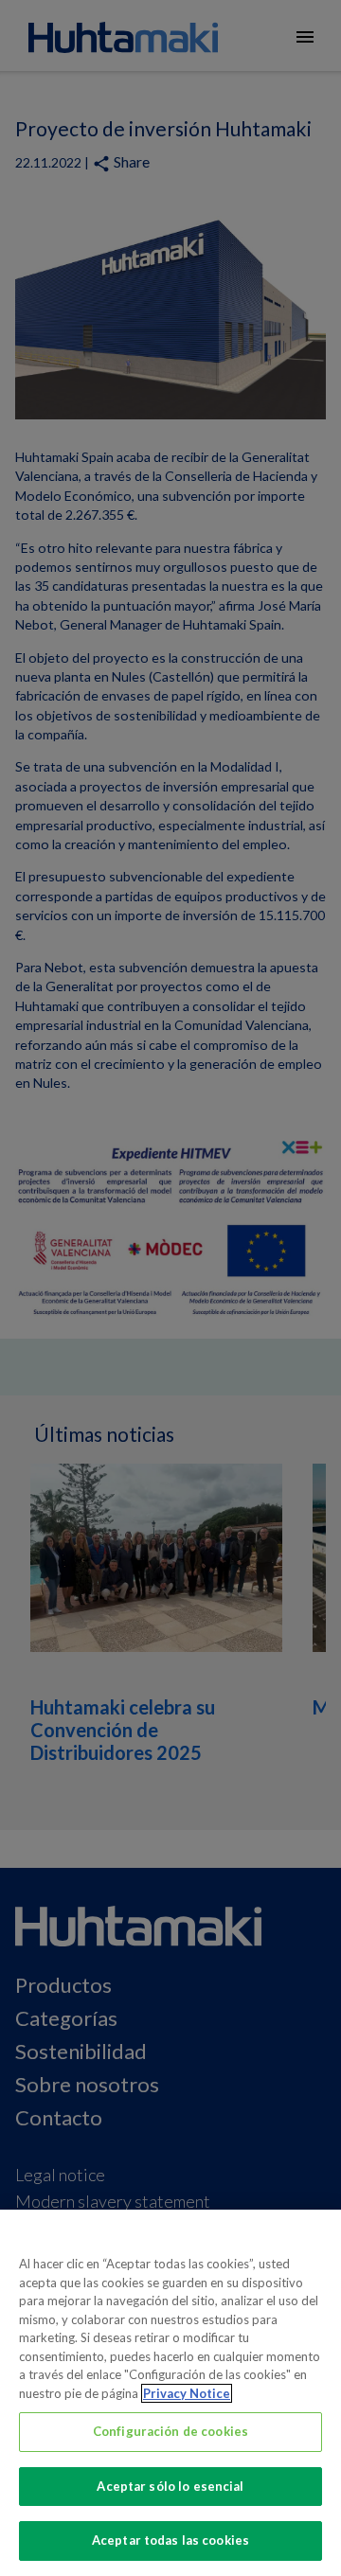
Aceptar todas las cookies (170, 2540)
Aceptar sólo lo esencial (170, 2486)
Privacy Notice (187, 2393)
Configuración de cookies (170, 2431)
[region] (170, 2393)
